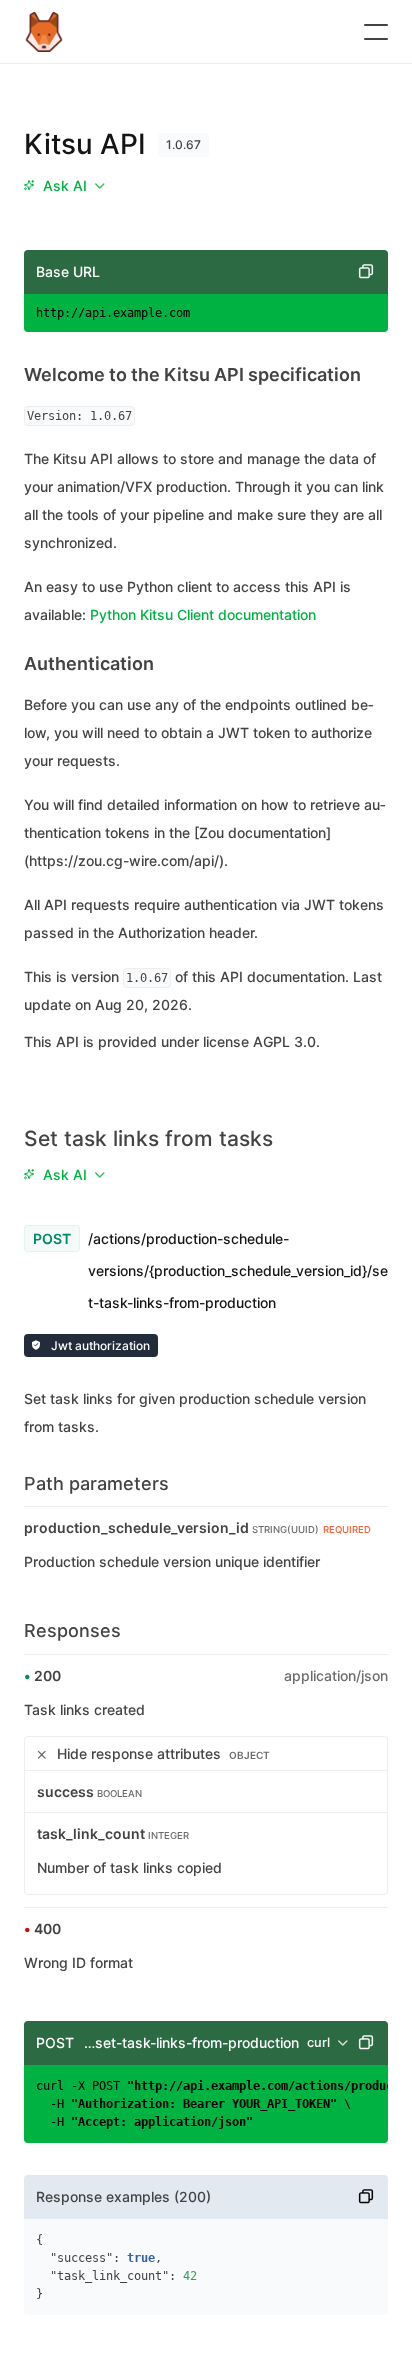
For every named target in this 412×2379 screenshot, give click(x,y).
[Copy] (366, 272)
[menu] (64, 186)
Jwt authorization (99, 1345)
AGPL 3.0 (284, 1041)
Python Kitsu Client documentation (203, 614)
